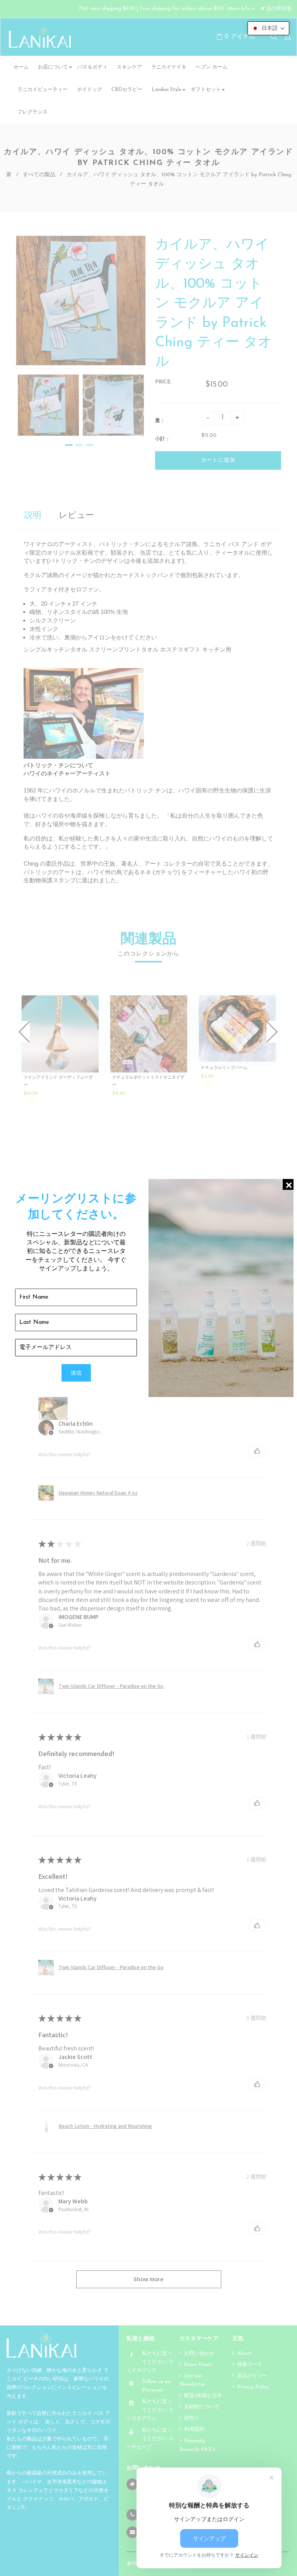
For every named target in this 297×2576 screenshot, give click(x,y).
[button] (268, 28)
